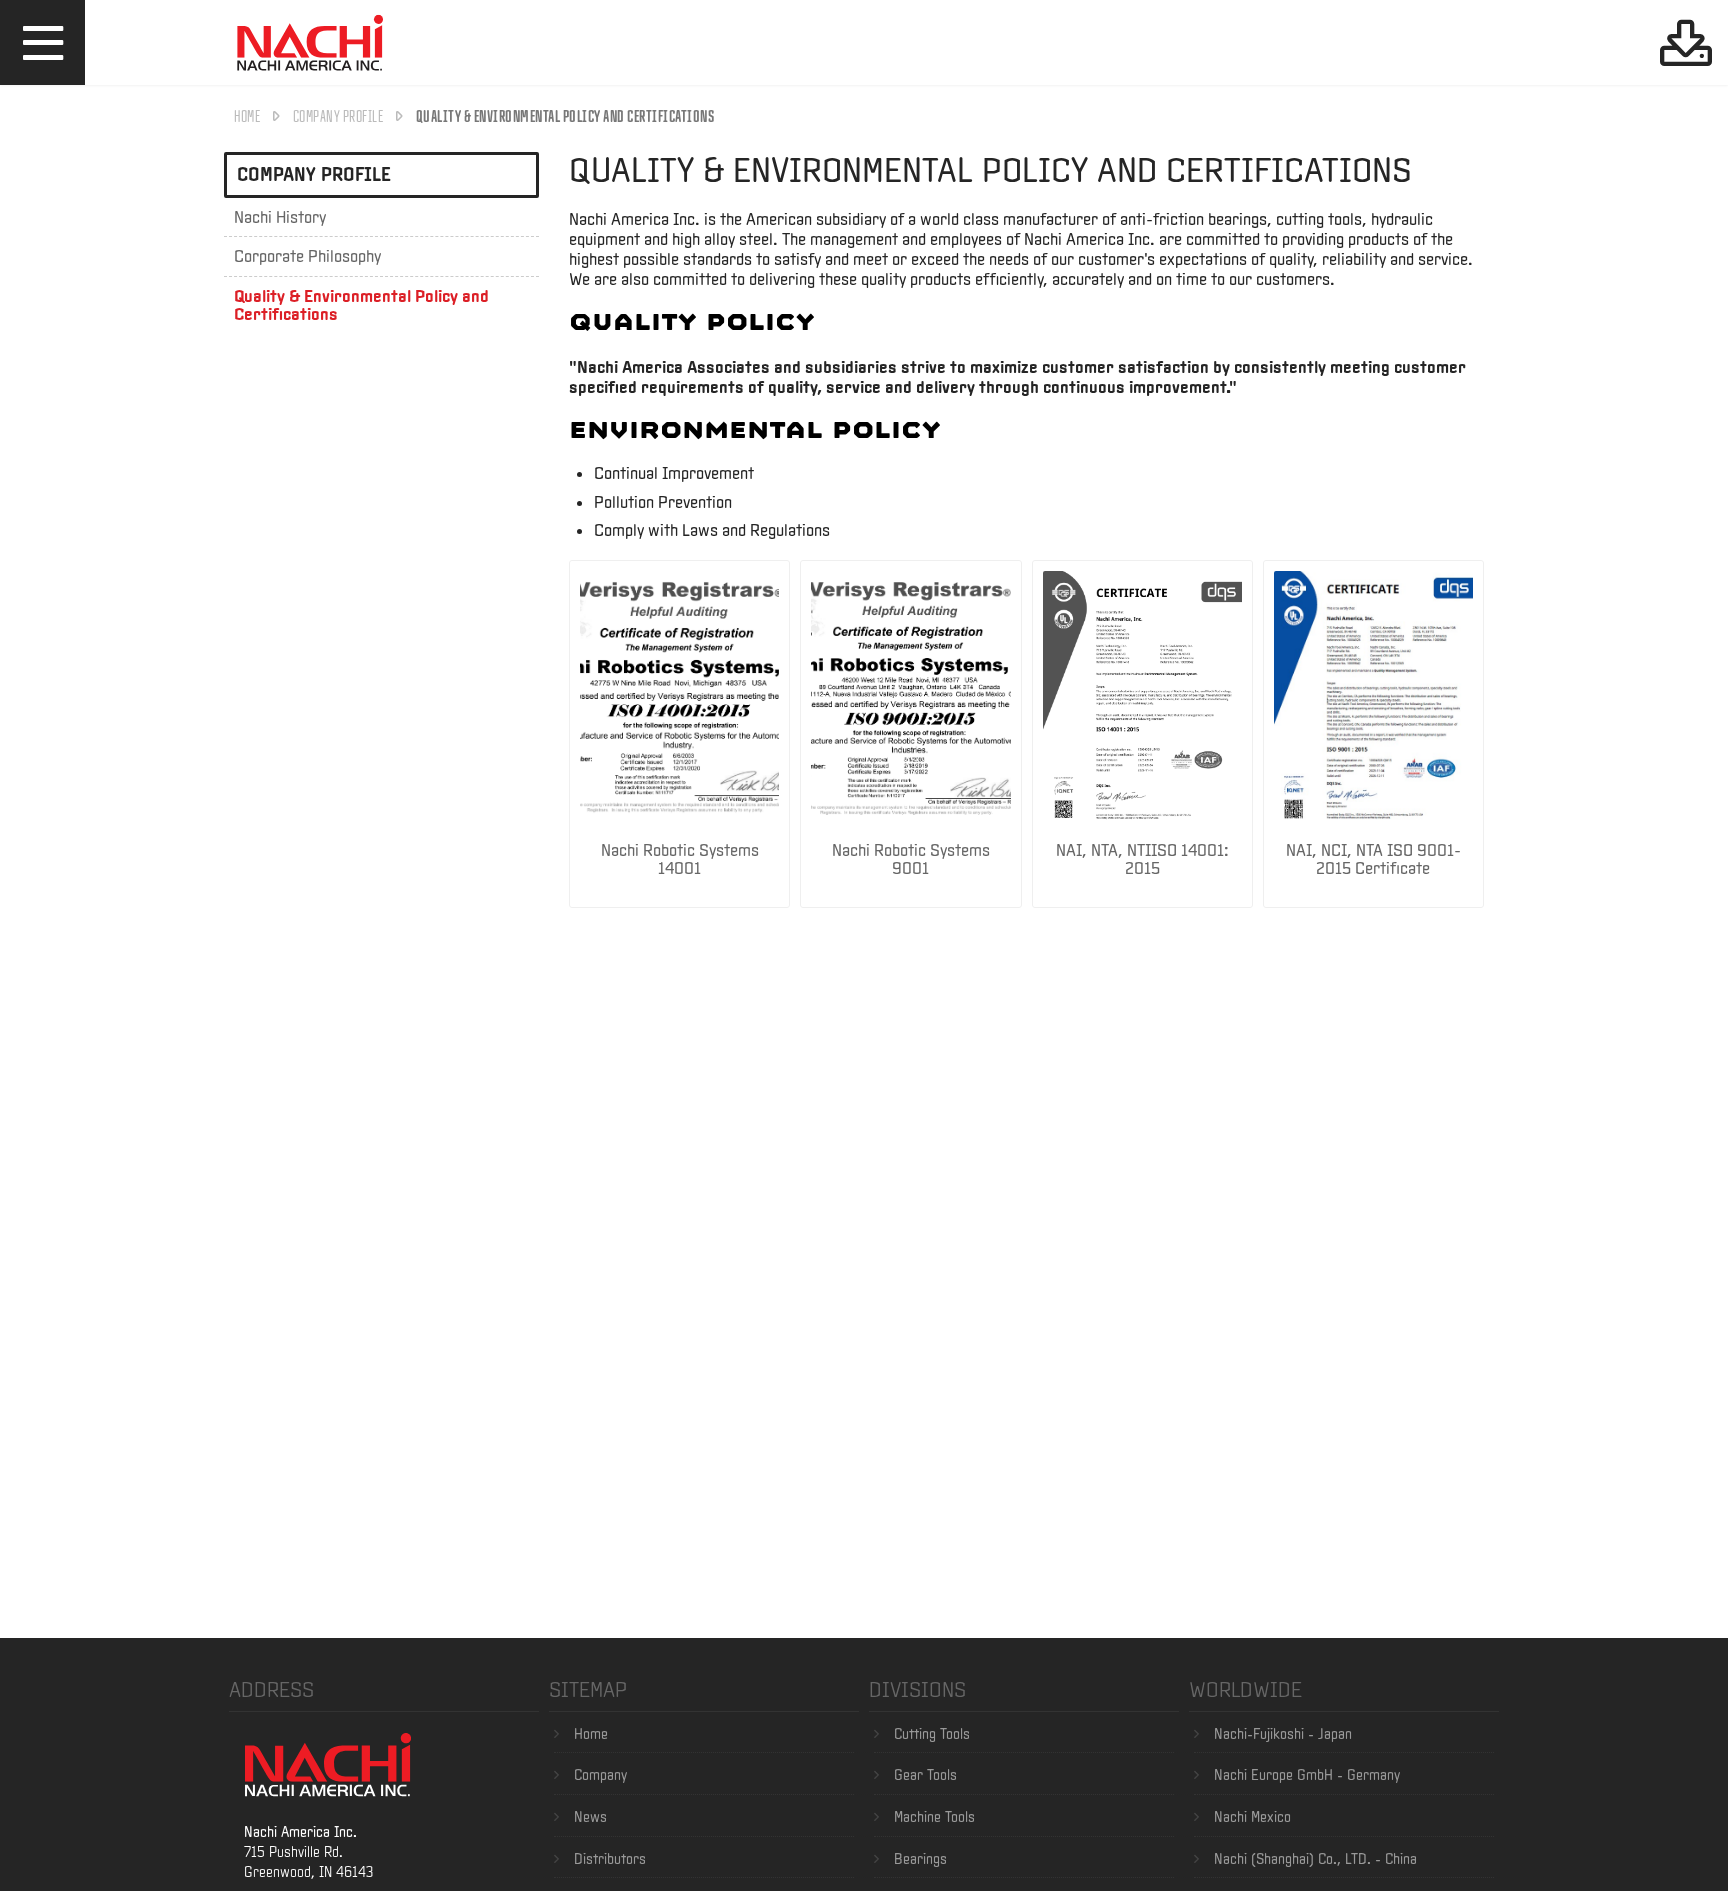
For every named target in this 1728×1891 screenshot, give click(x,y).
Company (600, 1775)
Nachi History (280, 216)
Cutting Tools (932, 1734)
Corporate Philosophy (307, 256)
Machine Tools (934, 1817)
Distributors (610, 1859)
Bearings (920, 1859)
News (590, 1817)
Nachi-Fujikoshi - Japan (1283, 1734)
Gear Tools (925, 1775)
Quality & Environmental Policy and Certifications (361, 304)
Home (247, 115)
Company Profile (338, 115)
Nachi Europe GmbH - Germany (1307, 1775)
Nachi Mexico (1252, 1817)
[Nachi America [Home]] (310, 73)
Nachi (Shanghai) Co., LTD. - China (1315, 1859)
